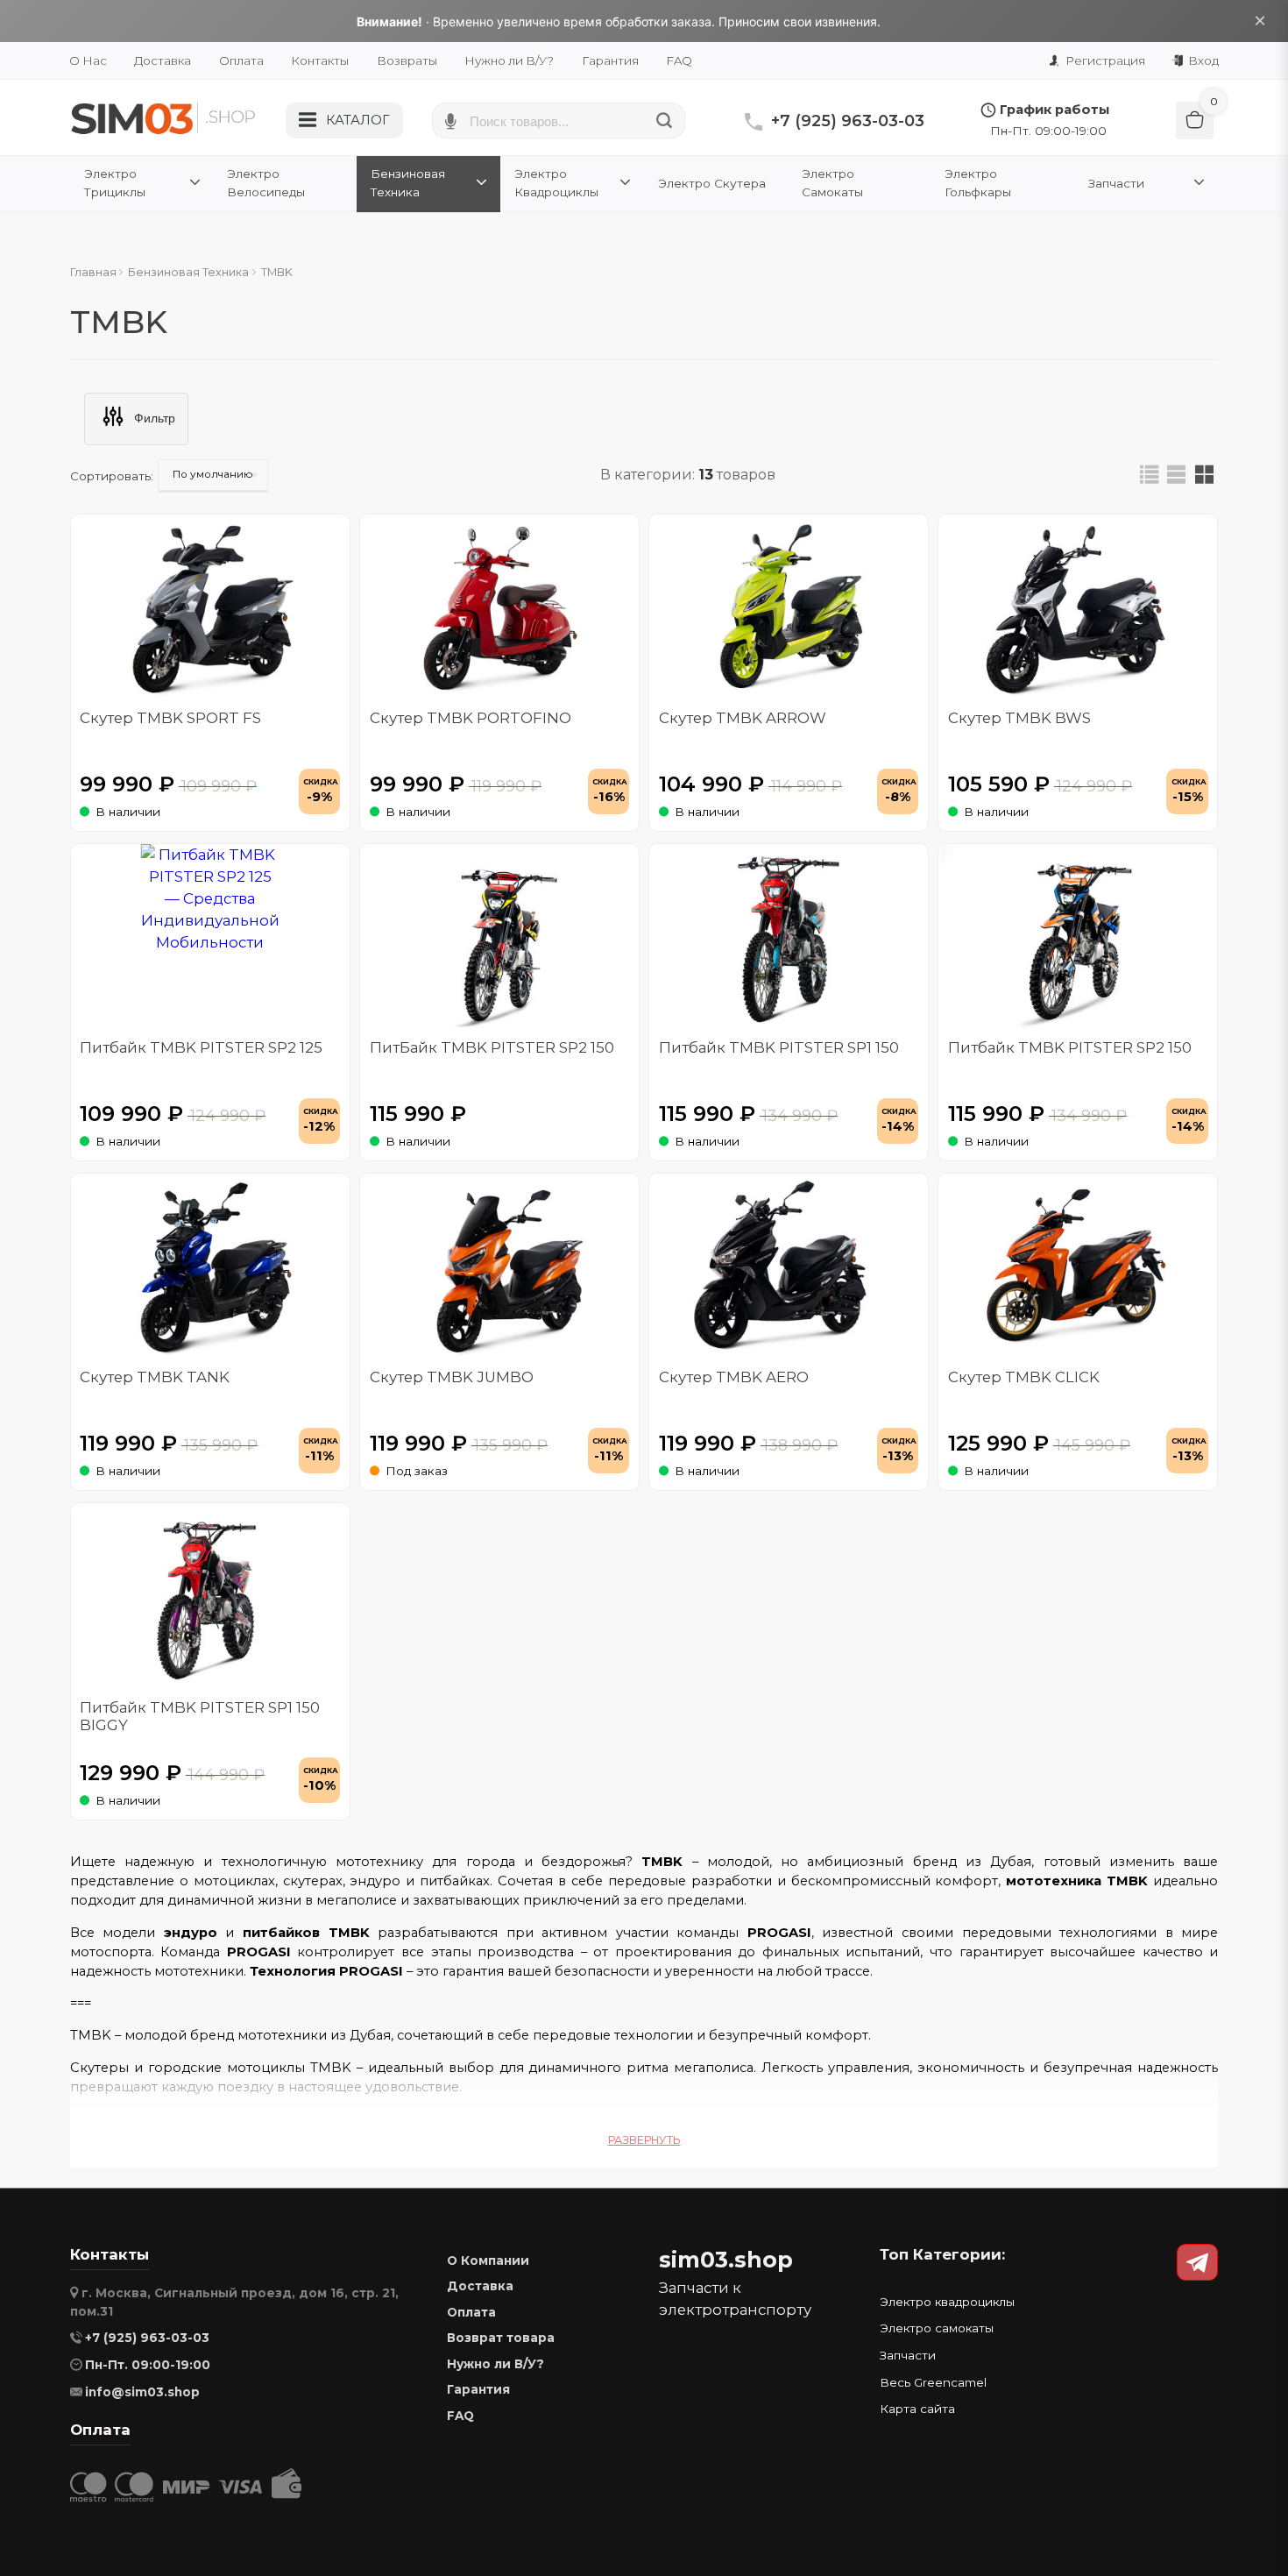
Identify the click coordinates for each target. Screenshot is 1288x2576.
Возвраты (407, 60)
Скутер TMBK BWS (1019, 718)
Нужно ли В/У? (509, 60)
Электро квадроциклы (947, 2302)
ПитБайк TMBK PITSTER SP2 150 (492, 1047)
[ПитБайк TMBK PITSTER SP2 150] (499, 937)
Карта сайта (917, 2409)
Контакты (320, 60)
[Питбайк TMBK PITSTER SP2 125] (210, 937)
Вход (1202, 60)
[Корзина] (1195, 121)
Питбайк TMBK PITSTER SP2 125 (201, 1047)
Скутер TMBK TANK (155, 1377)
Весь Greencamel (933, 2382)
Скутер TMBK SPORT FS (170, 718)
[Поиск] (665, 121)
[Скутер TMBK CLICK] (1078, 1267)
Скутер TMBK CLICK (1024, 1377)
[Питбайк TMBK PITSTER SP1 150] (789, 937)
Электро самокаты (937, 2328)
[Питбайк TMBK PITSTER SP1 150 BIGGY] (210, 1597)
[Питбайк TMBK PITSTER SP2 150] (1078, 937)
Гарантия (610, 60)
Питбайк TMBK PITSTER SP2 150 (1070, 1047)
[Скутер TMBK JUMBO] (499, 1267)
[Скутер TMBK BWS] (1078, 608)
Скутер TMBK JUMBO (452, 1377)
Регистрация (1104, 60)
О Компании (488, 2260)
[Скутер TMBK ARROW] (789, 608)
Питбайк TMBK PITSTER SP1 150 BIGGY (200, 1716)
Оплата (241, 60)
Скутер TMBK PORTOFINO (471, 718)
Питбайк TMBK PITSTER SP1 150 (779, 1047)
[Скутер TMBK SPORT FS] (210, 608)
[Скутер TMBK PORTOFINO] (499, 608)
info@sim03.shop (142, 2392)
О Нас (88, 60)
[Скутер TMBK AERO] (789, 1267)
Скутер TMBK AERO (734, 1377)
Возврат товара (501, 2338)
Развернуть (644, 2140)
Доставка (163, 60)
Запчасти (908, 2355)
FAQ (679, 60)
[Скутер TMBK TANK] (210, 1267)
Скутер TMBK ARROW (743, 718)
